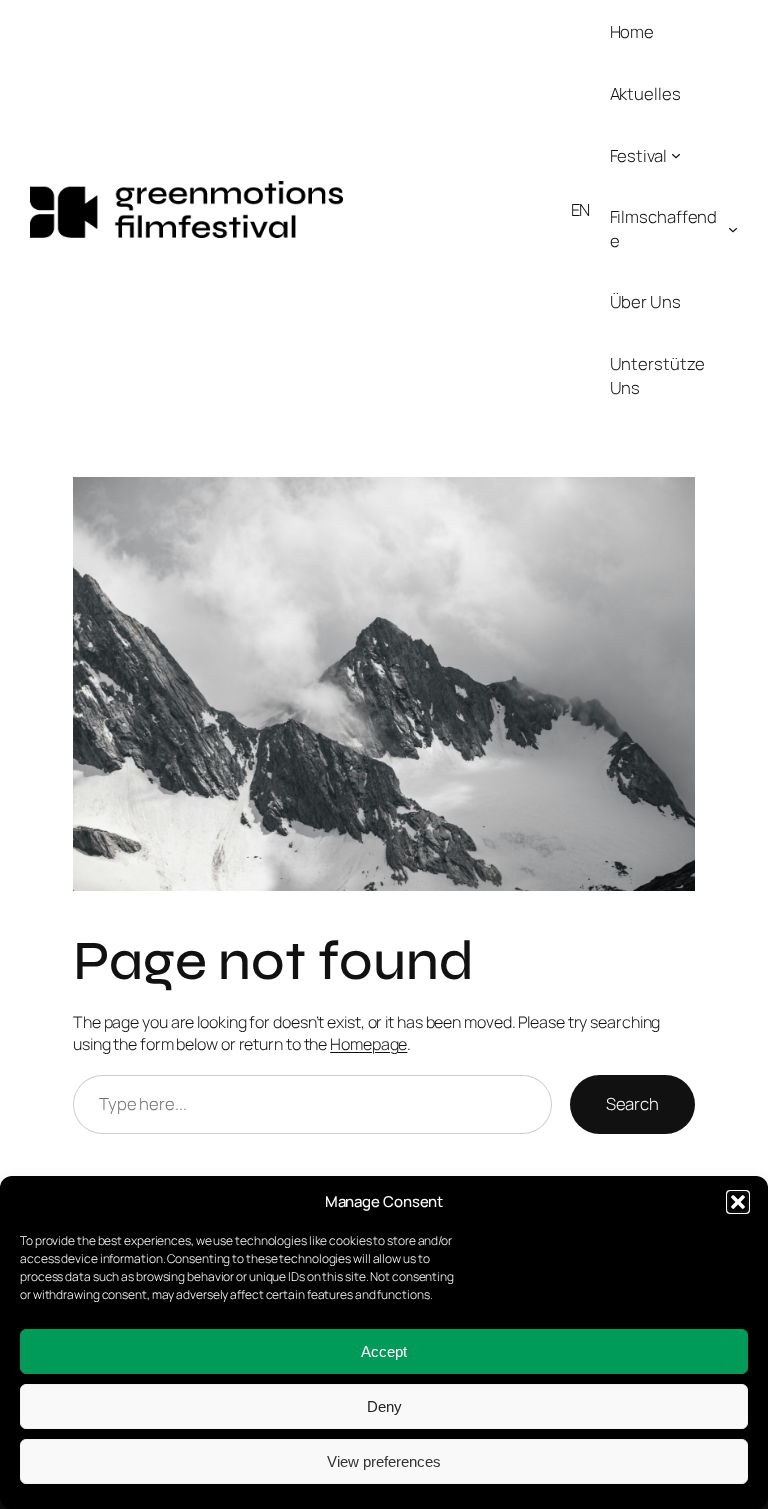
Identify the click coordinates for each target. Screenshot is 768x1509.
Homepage (368, 1044)
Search (632, 1103)
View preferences (384, 1461)
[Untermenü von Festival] (676, 155)
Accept (384, 1351)
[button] (738, 1202)
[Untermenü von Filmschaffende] (733, 229)
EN (581, 209)
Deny (384, 1406)
